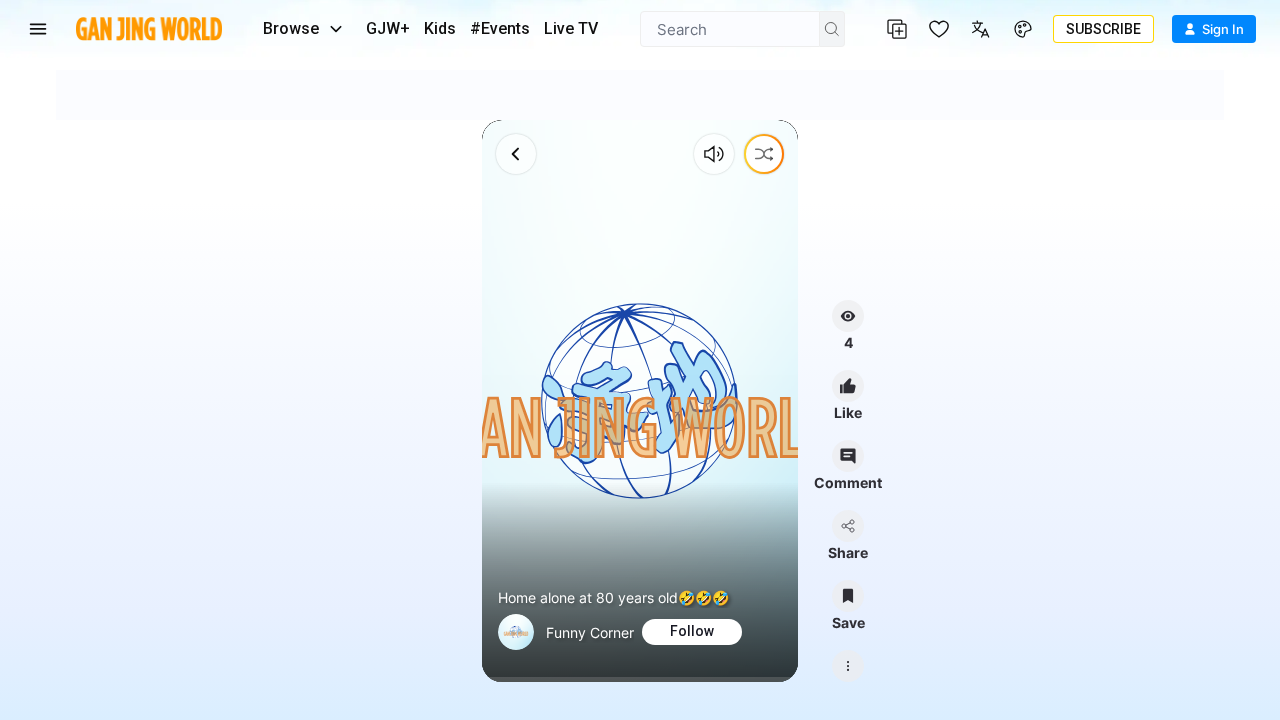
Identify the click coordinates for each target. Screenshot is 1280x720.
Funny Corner (590, 632)
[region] (640, 401)
